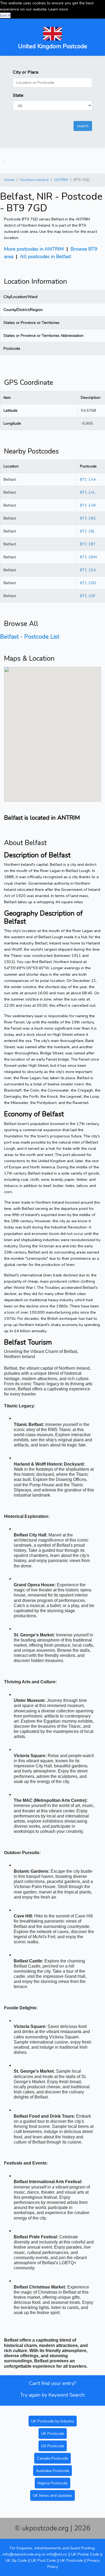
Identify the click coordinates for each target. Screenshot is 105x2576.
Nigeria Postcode (52, 2483)
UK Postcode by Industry (53, 2421)
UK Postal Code (85, 2554)
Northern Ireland (34, 180)
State (18, 95)
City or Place (26, 72)
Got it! (5, 15)
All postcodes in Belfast (45, 257)
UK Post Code (43, 2560)
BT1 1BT (88, 544)
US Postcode (53, 2446)
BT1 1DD (88, 583)
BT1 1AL (88, 492)
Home (9, 180)
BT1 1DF (88, 596)
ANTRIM (61, 180)
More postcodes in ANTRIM (34, 249)
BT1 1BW (89, 557)
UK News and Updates (52, 2495)
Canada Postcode (52, 2458)
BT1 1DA (88, 570)
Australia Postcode (52, 2471)
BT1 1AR (88, 505)
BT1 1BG (88, 518)
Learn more (58, 9)
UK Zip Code (16, 2560)
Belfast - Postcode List (30, 637)
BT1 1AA (88, 479)
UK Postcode (53, 2433)
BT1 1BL (87, 531)
